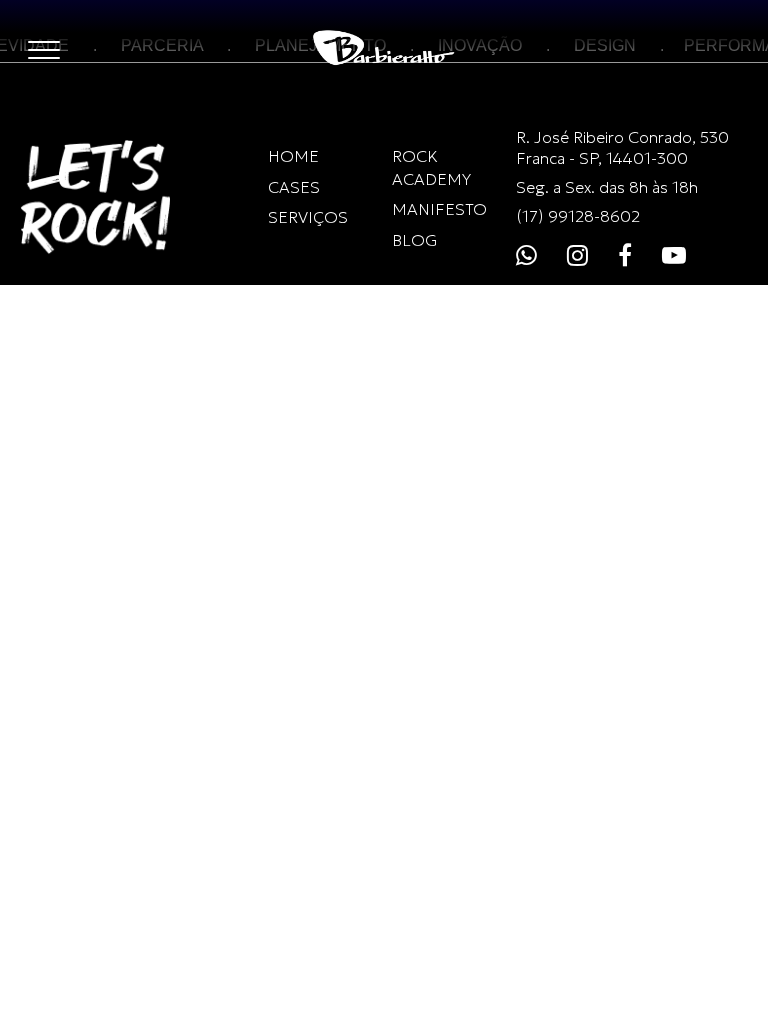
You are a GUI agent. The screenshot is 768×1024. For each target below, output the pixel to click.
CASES (294, 187)
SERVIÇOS (308, 217)
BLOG (414, 240)
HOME (293, 156)
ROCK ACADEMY (431, 167)
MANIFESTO (439, 209)
